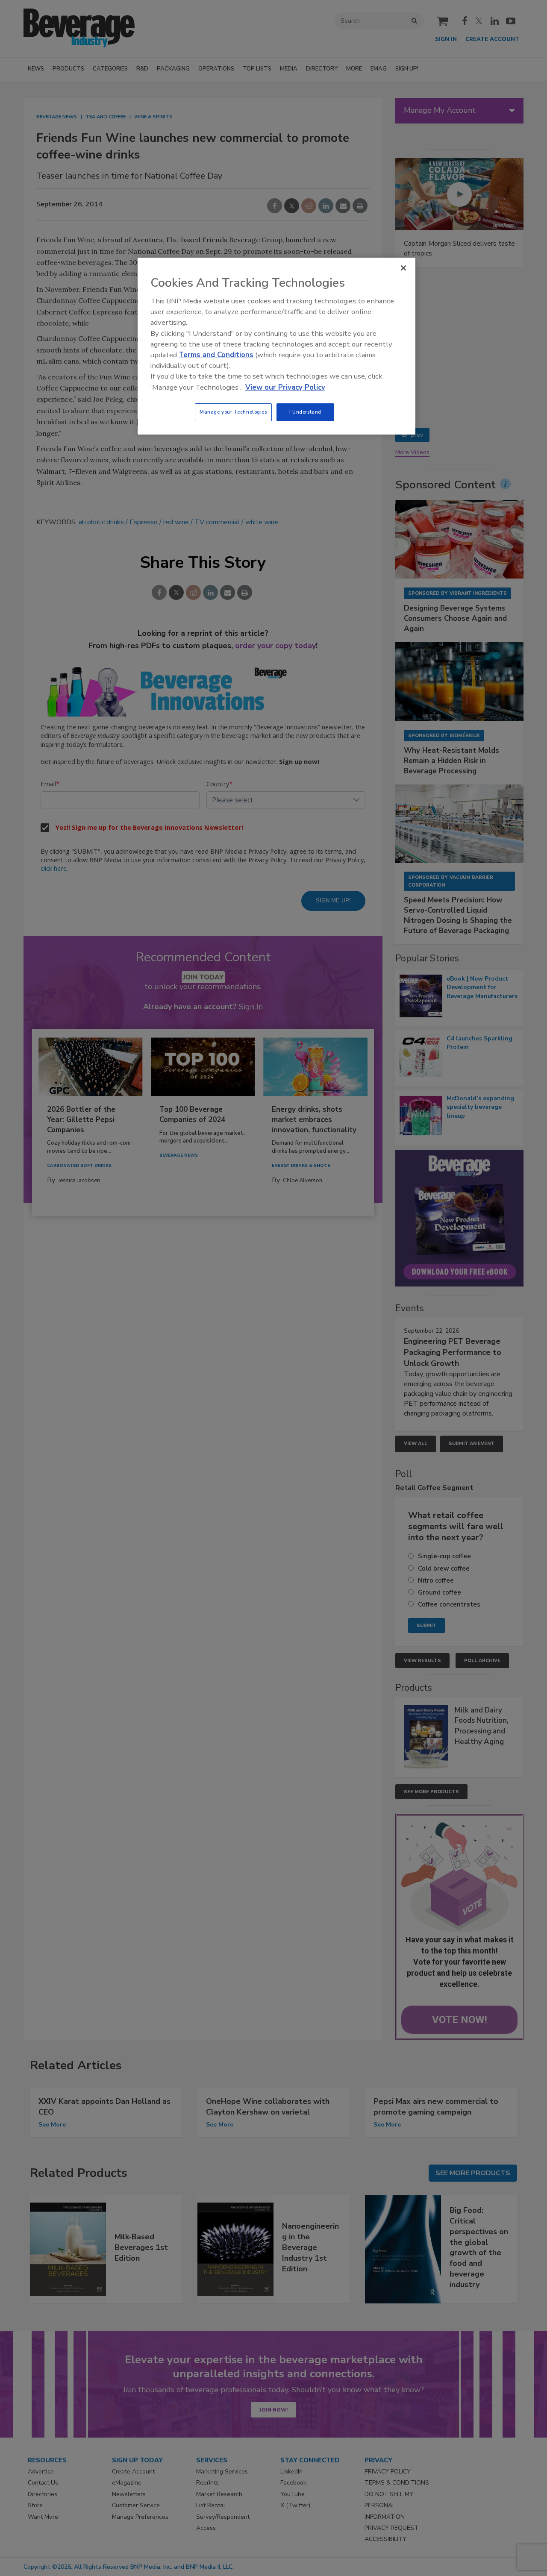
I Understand (305, 412)
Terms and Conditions (216, 355)
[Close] (403, 268)
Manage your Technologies (233, 412)
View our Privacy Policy (285, 387)
